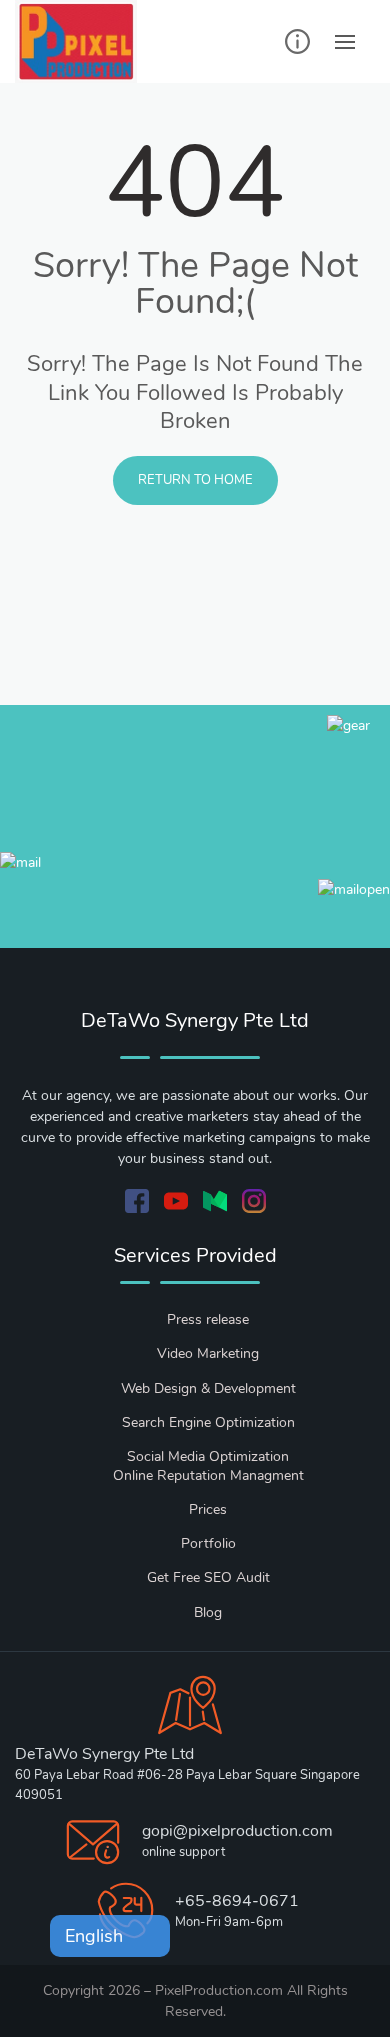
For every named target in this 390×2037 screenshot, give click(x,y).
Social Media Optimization (208, 1456)
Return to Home (195, 480)
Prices (208, 1509)
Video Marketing (208, 1353)
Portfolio (208, 1543)
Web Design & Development (208, 1388)
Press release (208, 1319)
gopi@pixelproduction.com (237, 1831)
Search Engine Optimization (208, 1422)
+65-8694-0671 (237, 1901)
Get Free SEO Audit (208, 1577)
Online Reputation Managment (208, 1475)
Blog (208, 1612)
